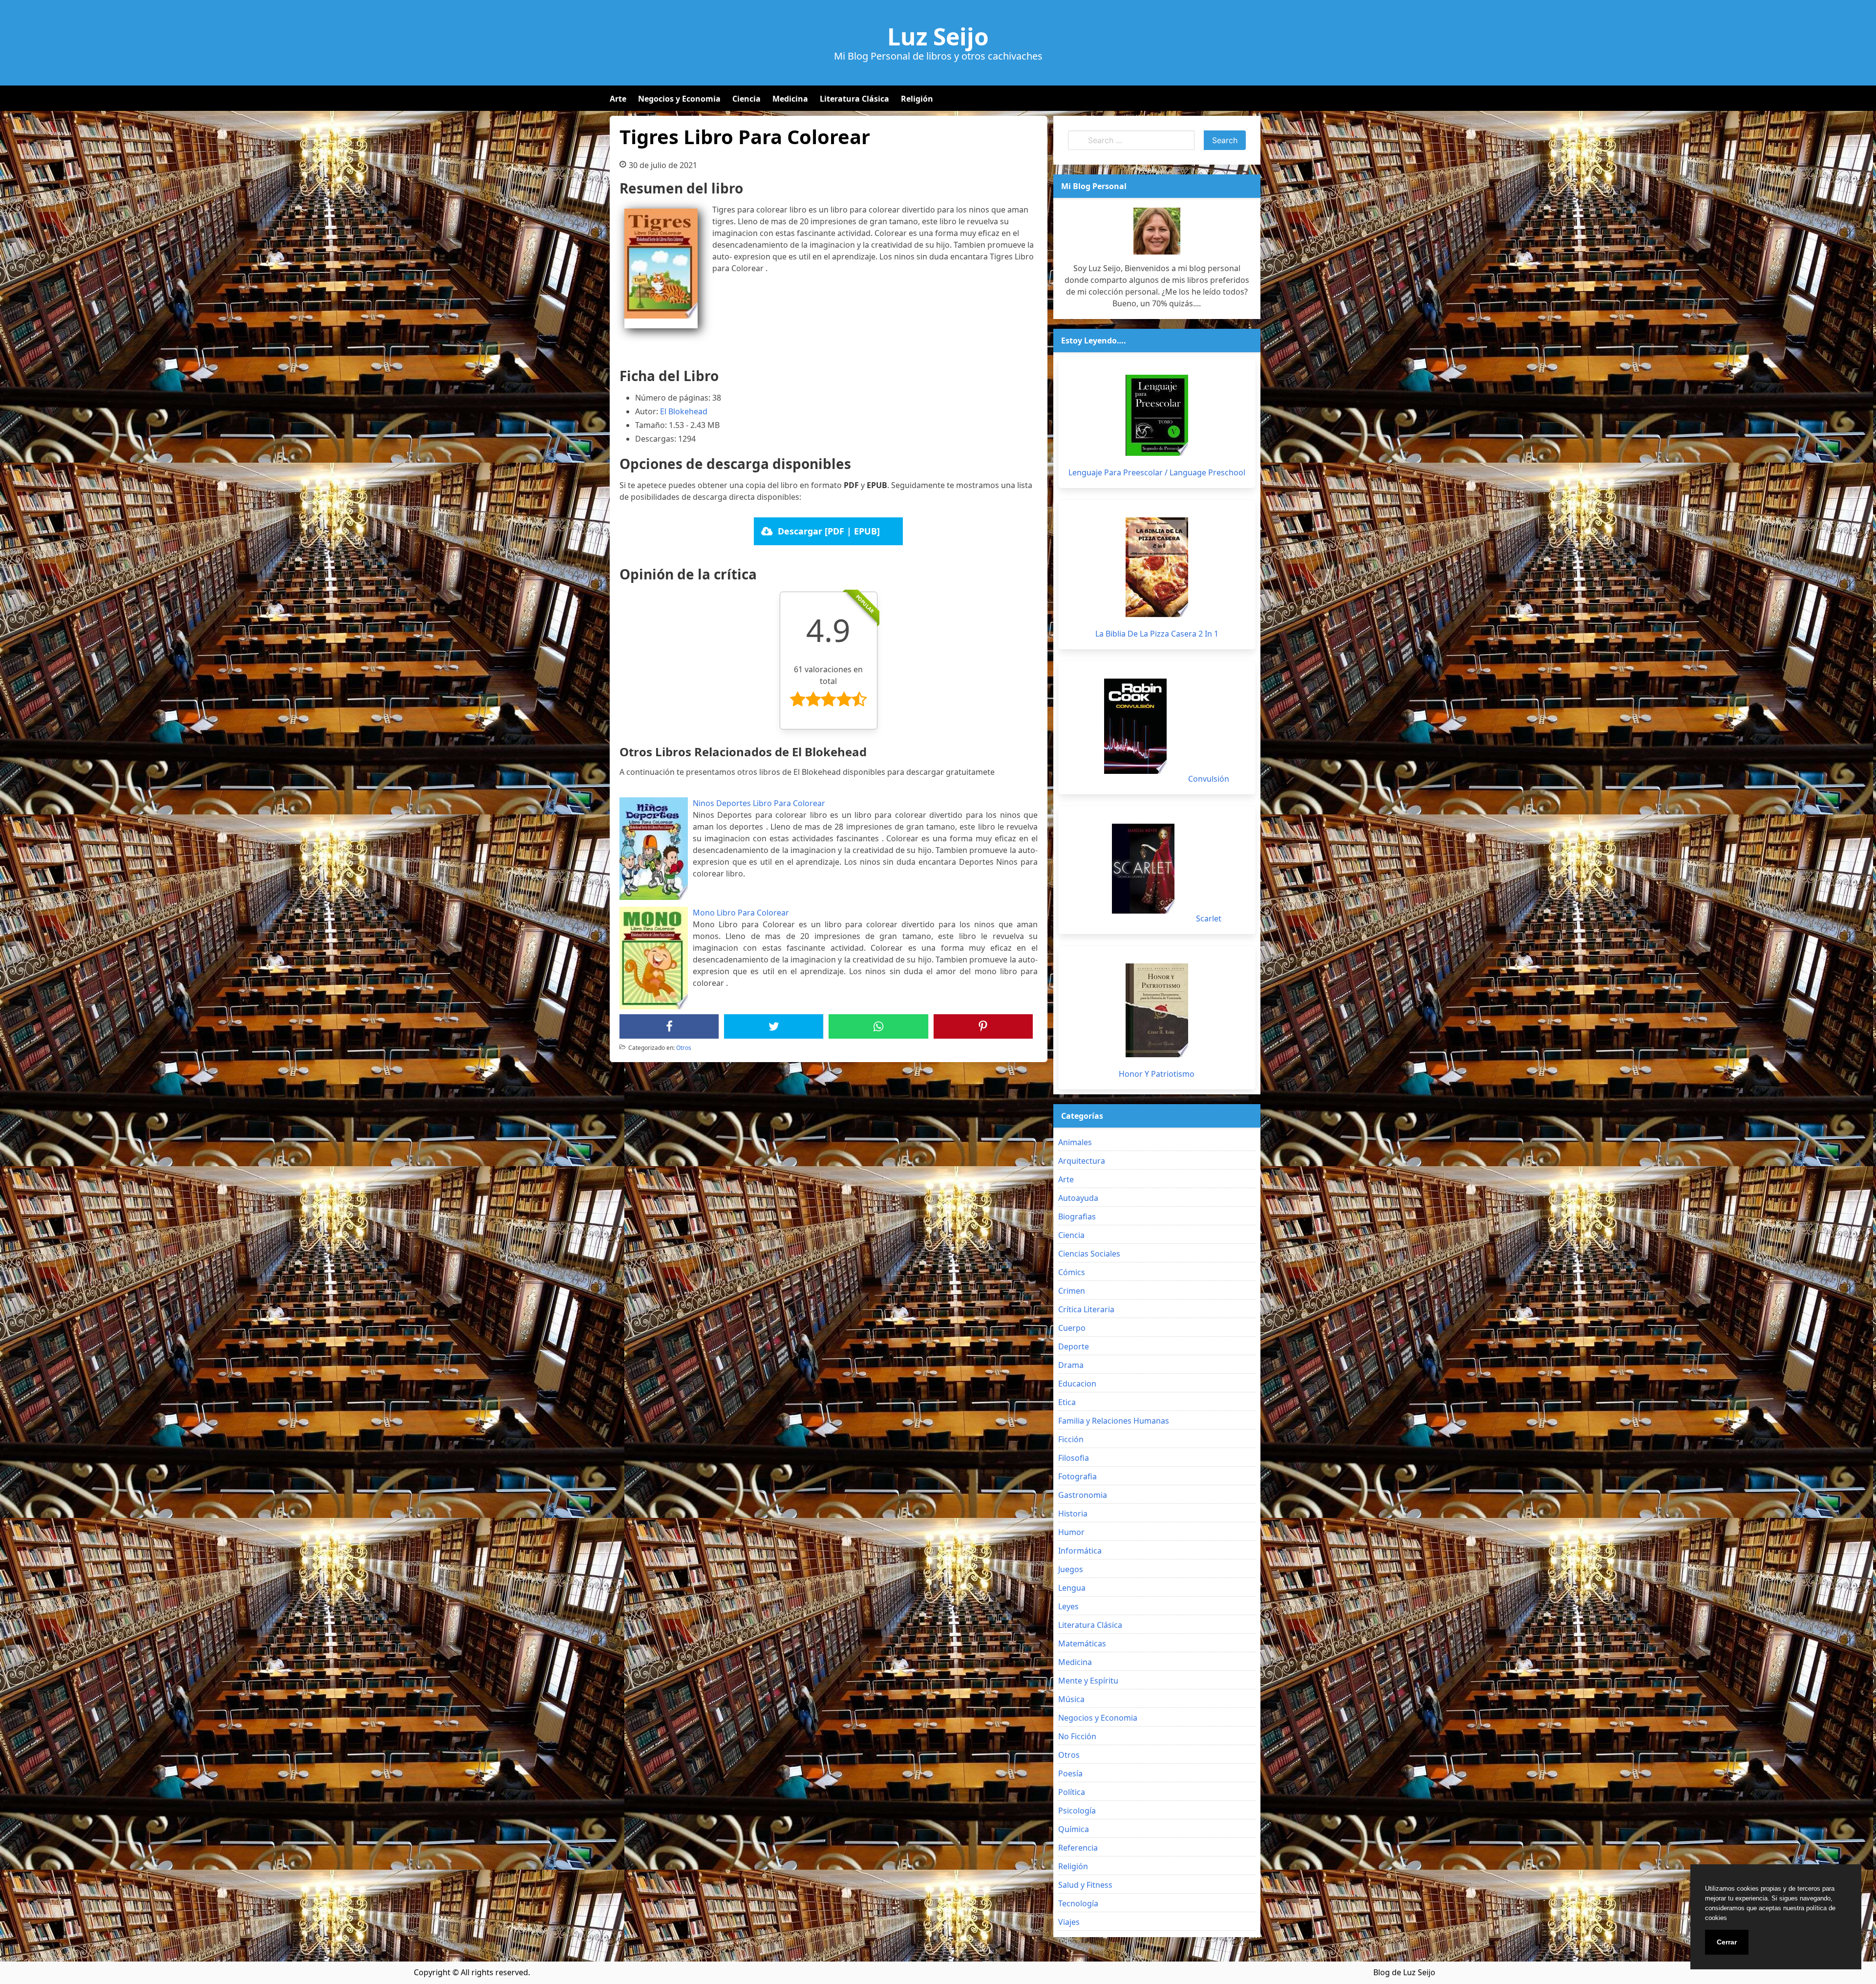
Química (1074, 1829)
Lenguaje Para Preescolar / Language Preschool (1157, 472)
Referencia (1078, 1848)
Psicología (1077, 1811)
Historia (1073, 1514)
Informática (1080, 1551)
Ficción (1071, 1439)
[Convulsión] (1135, 726)
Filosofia (1074, 1458)
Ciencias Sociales (1089, 1254)
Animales (1075, 1142)
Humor (1071, 1532)
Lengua (1072, 1588)
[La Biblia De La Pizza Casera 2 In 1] (1157, 567)
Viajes (1069, 1922)
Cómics (1072, 1272)
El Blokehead (684, 411)
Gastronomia (1083, 1495)
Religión (917, 99)
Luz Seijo (938, 37)
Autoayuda (1078, 1198)
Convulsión (1209, 779)
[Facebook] (669, 1026)
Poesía (1070, 1773)
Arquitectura (1082, 1161)
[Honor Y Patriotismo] (1157, 1010)
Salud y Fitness (1085, 1885)
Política (1072, 1792)
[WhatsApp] (878, 1026)
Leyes (1068, 1606)
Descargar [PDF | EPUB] (829, 531)
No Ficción (1077, 1736)
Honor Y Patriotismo (1157, 1074)
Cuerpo (1072, 1328)
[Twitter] (774, 1026)
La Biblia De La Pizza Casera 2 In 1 (1157, 634)
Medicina (790, 99)
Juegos (1071, 1569)
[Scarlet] (1143, 869)
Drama (1071, 1365)
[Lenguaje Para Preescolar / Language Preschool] (1157, 415)
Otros (684, 1048)
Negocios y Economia (679, 99)
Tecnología (1078, 1903)
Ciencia (746, 99)
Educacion (1077, 1384)
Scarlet (1209, 918)
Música (1071, 1699)
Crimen (1072, 1291)
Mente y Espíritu (1088, 1681)
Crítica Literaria (1086, 1309)
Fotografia (1077, 1476)
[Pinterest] (983, 1026)
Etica (1067, 1402)
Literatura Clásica (854, 99)
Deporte (1074, 1346)
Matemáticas (1082, 1643)
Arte (618, 99)
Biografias (1077, 1216)
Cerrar (1727, 1942)
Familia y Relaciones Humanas (1114, 1421)
